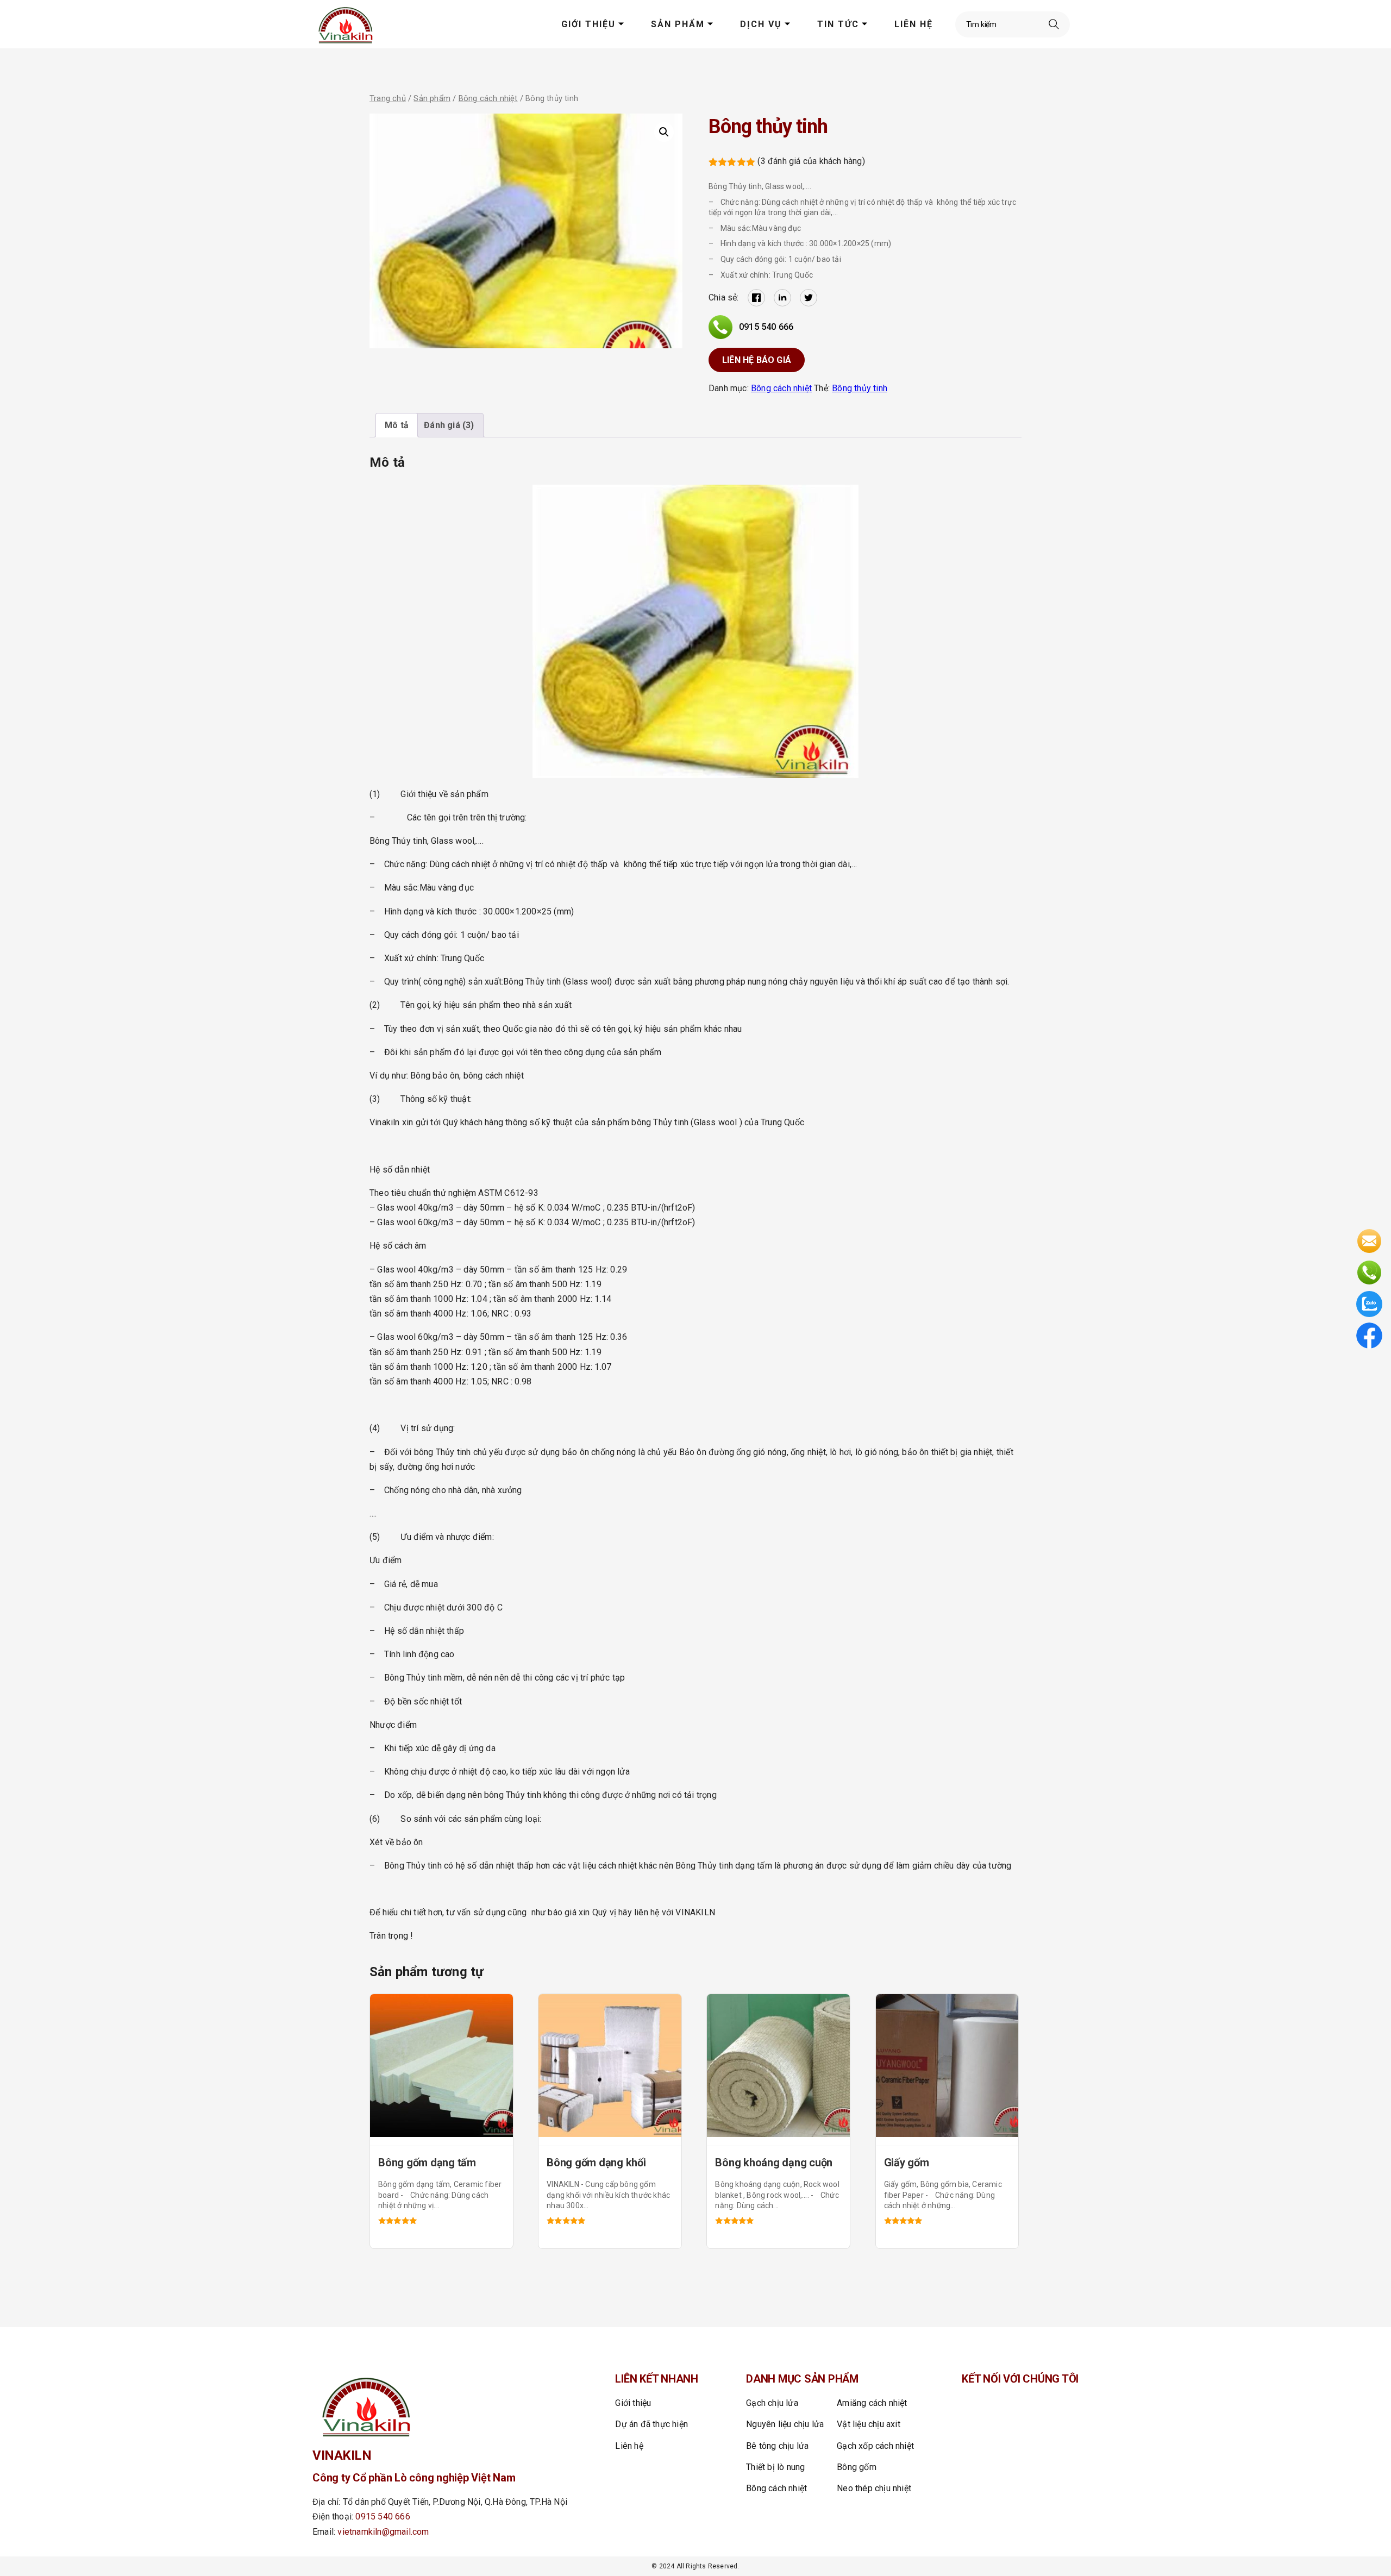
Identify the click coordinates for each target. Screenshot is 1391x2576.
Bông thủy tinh (860, 388)
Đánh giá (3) (449, 425)
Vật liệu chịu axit (869, 2424)
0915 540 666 (766, 327)
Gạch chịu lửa (772, 2403)
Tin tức (838, 24)
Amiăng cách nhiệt (872, 2403)
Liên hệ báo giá (757, 360)
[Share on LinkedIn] (782, 298)
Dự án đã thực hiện (651, 2424)
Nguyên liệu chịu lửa (785, 2424)
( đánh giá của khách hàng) (811, 161)
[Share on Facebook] (756, 298)
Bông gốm (857, 2467)
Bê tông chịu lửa (777, 2446)
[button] (664, 132)
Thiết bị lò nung (775, 2467)
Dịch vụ (761, 24)
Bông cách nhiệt (488, 98)
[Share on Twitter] (809, 298)
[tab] (397, 425)
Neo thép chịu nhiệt (874, 2488)
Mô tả (397, 425)
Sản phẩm (678, 24)
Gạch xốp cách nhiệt (875, 2446)
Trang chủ (388, 98)
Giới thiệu (588, 24)
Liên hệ (914, 24)
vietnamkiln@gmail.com (383, 2532)
